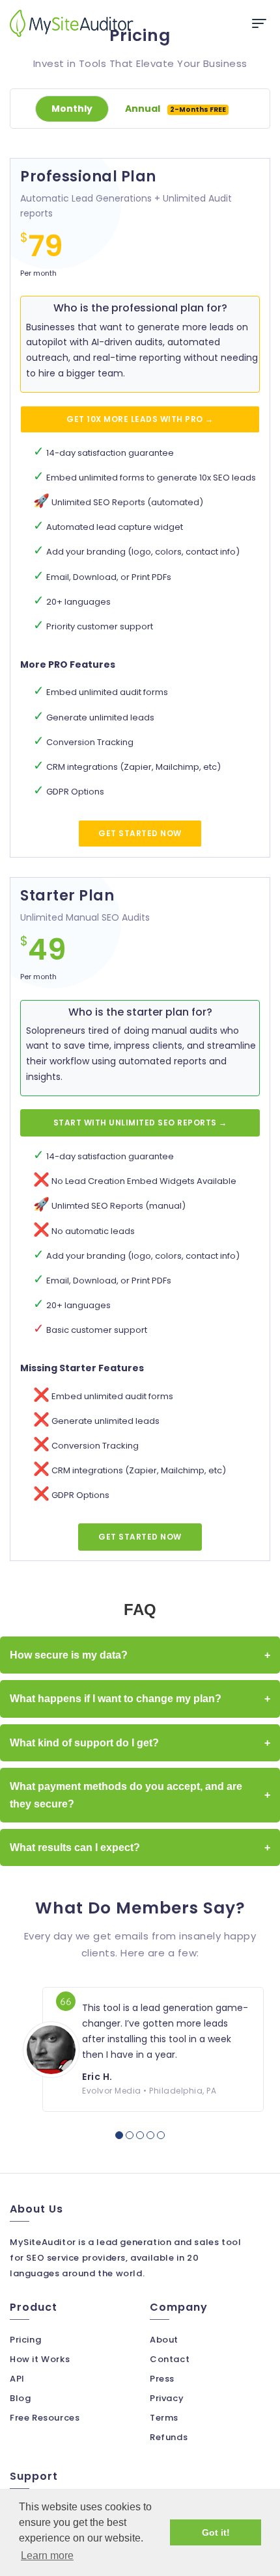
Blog (20, 2398)
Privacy (167, 2398)
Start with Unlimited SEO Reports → (140, 1123)
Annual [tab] (175, 109)
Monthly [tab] (72, 109)
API (17, 2379)
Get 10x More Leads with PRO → (140, 419)
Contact (170, 2359)
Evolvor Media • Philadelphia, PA (149, 2091)
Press (162, 2379)
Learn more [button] (47, 2556)
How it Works (40, 2359)
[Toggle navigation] (259, 23)
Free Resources (45, 2418)
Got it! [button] (216, 2532)
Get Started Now (140, 833)
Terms (164, 2418)
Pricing (25, 2340)
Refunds (169, 2437)
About (164, 2340)
